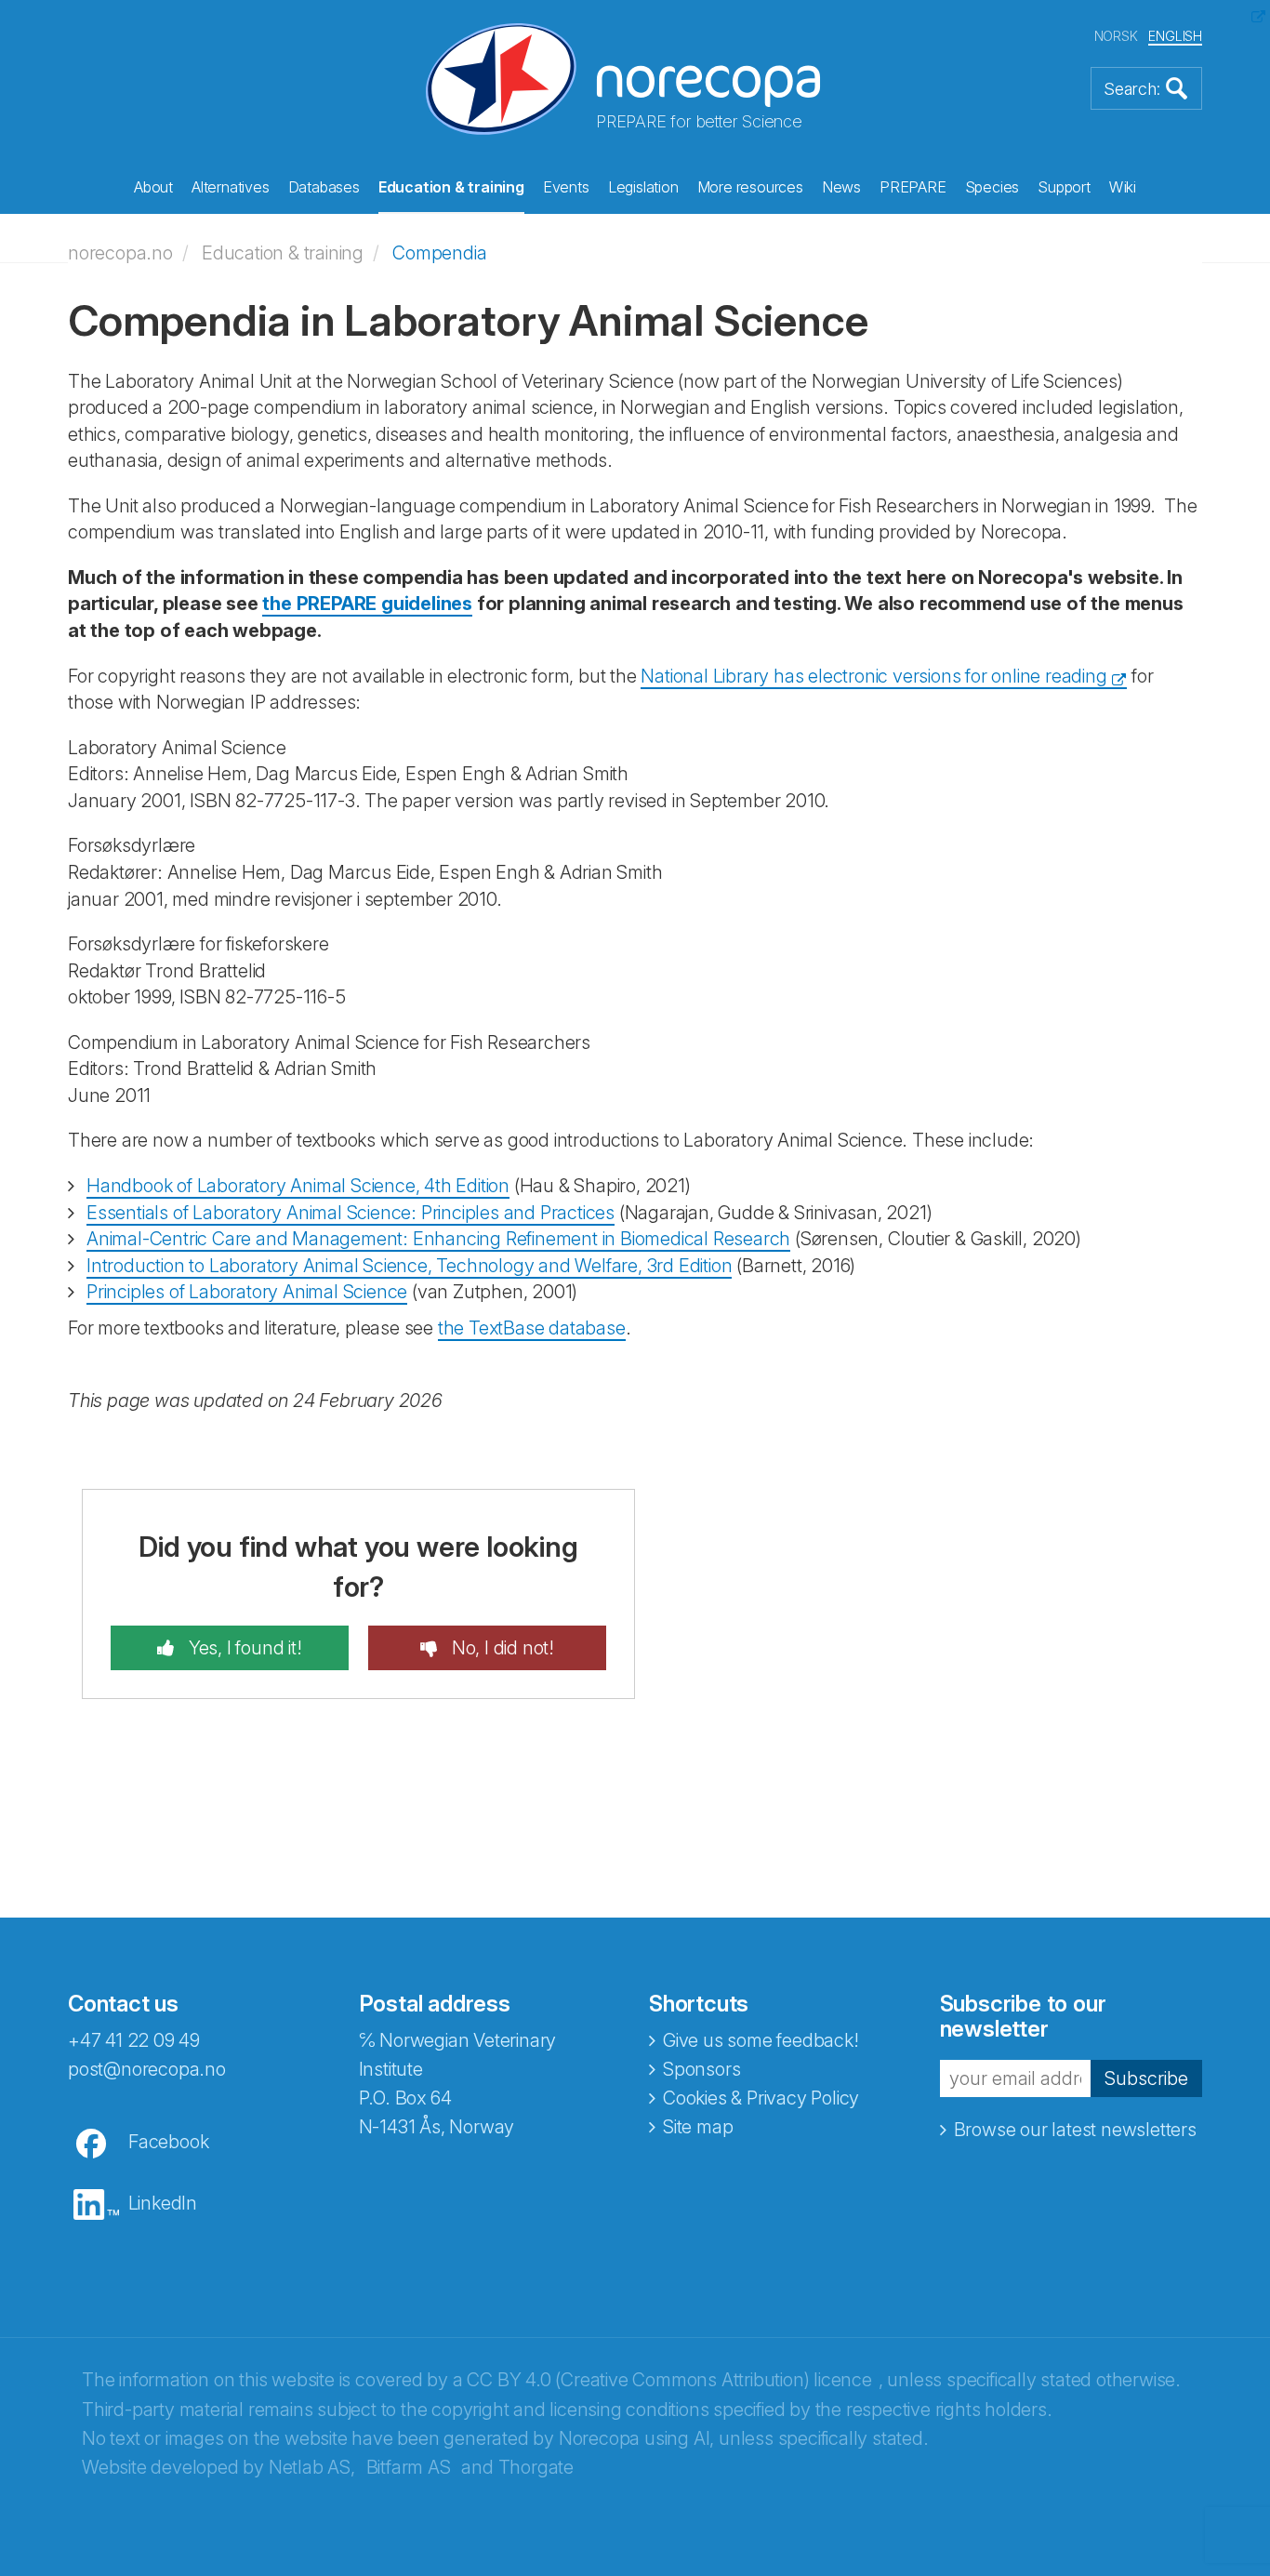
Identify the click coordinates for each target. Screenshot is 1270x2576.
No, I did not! (501, 1648)
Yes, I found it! (243, 1648)
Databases (324, 187)
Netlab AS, (312, 2467)
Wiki (1123, 187)
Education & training (451, 187)
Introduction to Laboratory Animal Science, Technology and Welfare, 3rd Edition (409, 1266)
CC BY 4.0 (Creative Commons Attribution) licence (669, 2380)
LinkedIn (163, 2203)
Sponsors (701, 2069)
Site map (698, 2127)
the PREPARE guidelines (367, 604)
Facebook (168, 2142)
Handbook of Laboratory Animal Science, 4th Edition (298, 1186)
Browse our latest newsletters (1075, 2130)
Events (566, 187)
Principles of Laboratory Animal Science (247, 1292)
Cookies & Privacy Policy (761, 2098)
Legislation (643, 187)
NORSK (1116, 36)
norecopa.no (120, 253)
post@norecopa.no (147, 2069)
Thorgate (536, 2467)
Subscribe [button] (1146, 2078)
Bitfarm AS (409, 2467)
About (153, 187)
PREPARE (913, 187)
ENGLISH (1175, 36)
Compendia (439, 253)
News (841, 187)
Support (1064, 187)
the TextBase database (532, 1328)
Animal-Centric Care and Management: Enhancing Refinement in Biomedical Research (438, 1239)
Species (992, 187)
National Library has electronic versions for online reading (873, 676)
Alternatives (231, 187)
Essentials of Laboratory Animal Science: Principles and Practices (351, 1213)
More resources (750, 187)
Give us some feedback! (761, 2040)
